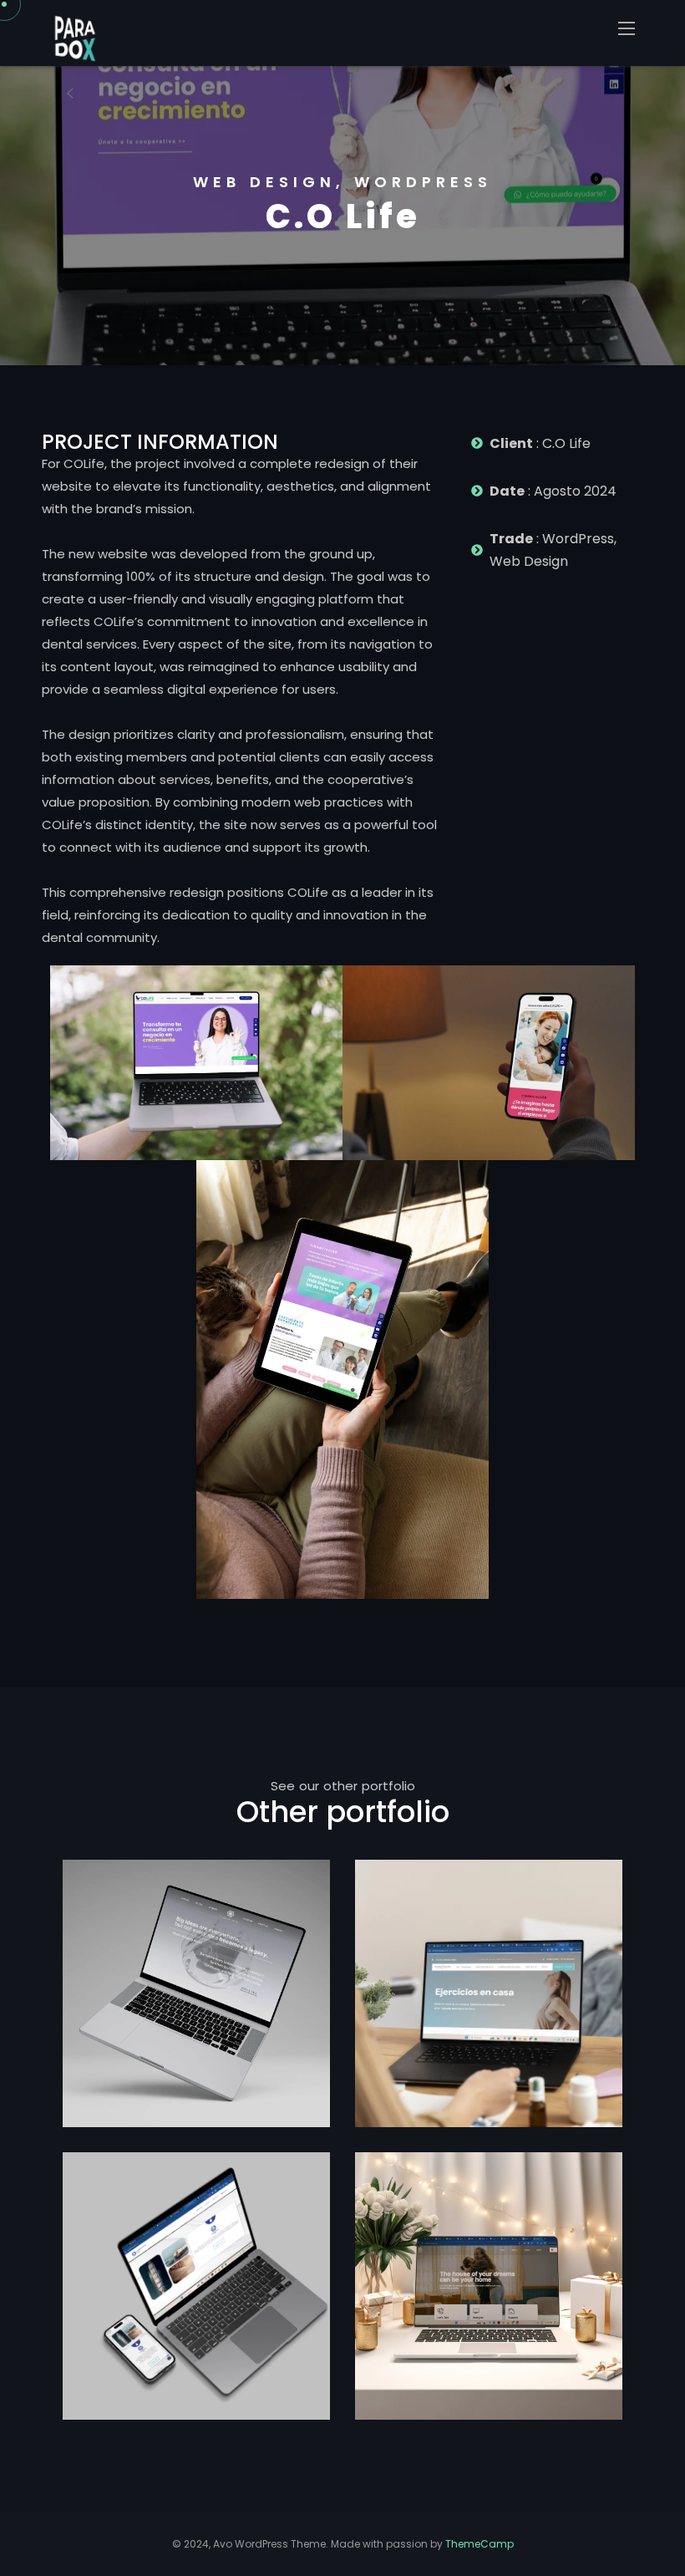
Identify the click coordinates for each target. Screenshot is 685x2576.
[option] (342, 216)
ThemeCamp (479, 2544)
